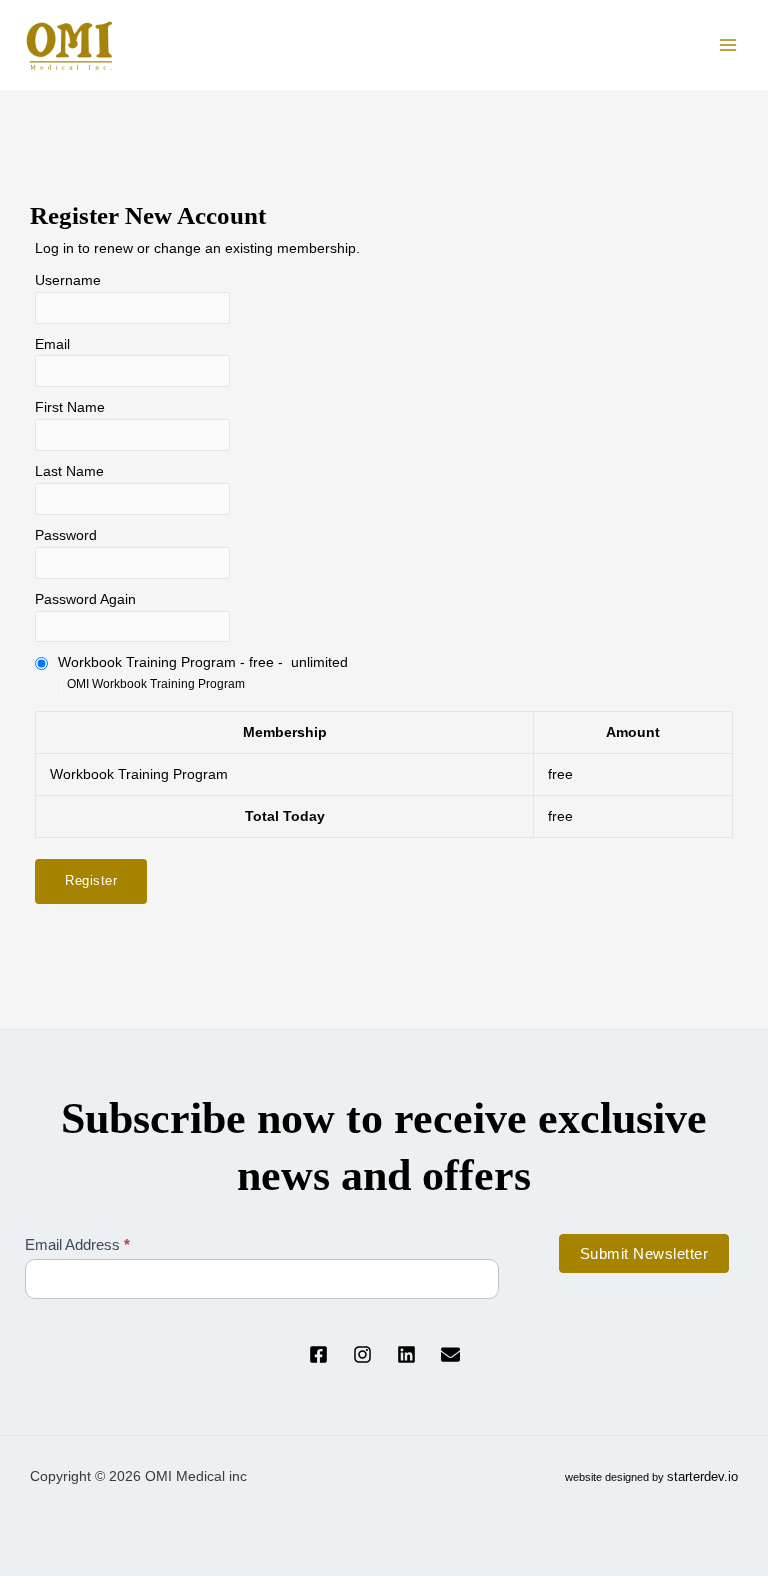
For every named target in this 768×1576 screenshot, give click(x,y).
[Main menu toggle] (728, 45)
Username (68, 280)
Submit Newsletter (644, 1253)
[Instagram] (362, 1354)
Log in (54, 248)
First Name (70, 407)
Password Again (85, 599)
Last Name (69, 471)
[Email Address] (450, 1354)
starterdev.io (702, 1476)
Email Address (77, 1244)
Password (66, 535)
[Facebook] (318, 1354)
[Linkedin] (406, 1354)
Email (52, 344)
